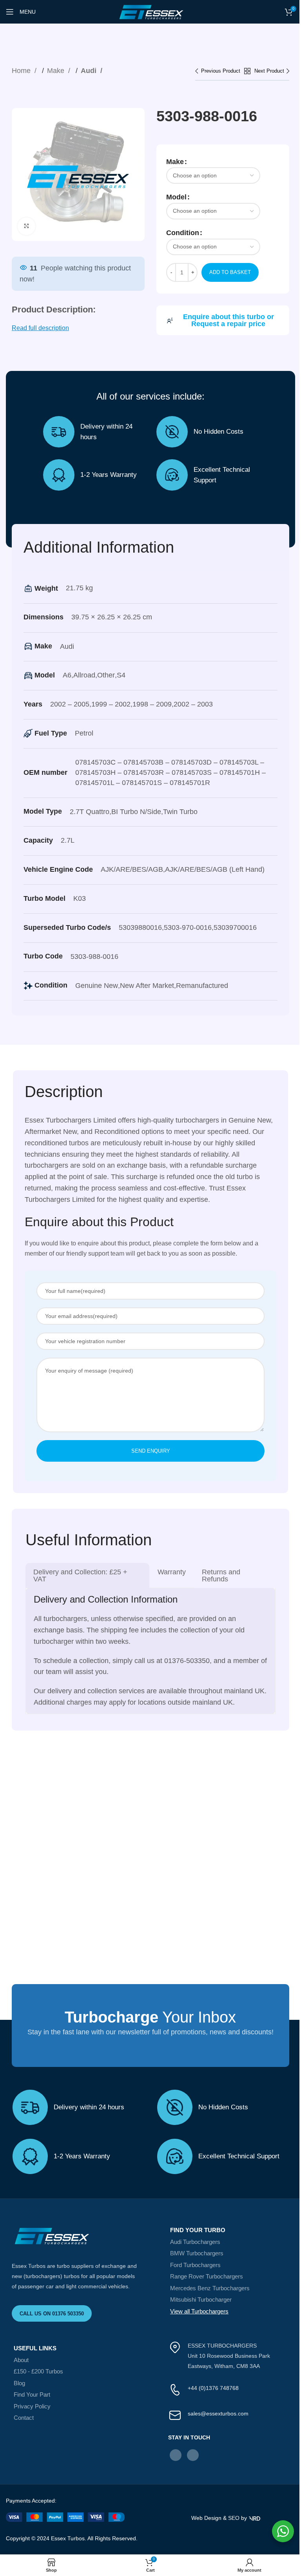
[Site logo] (150, 11)
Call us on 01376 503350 (52, 2314)
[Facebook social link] (176, 2455)
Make (57, 71)
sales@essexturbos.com (218, 2414)
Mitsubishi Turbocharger (201, 2299)
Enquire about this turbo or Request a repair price (228, 320)
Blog (19, 2383)
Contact (24, 2418)
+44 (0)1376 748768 (213, 2388)
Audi (90, 71)
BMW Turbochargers (197, 2253)
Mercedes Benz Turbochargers (210, 2288)
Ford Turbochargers (195, 2265)
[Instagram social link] (193, 2455)
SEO (234, 2518)
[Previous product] (220, 71)
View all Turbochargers (199, 2311)
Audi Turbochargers (195, 2242)
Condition (183, 233)
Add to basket (230, 272)
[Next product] (272, 71)
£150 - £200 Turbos (38, 2371)
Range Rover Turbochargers (207, 2276)
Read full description (40, 328)
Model (176, 197)
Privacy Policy (32, 2406)
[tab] (87, 1576)
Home (22, 71)
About (21, 2360)
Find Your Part (32, 2394)
